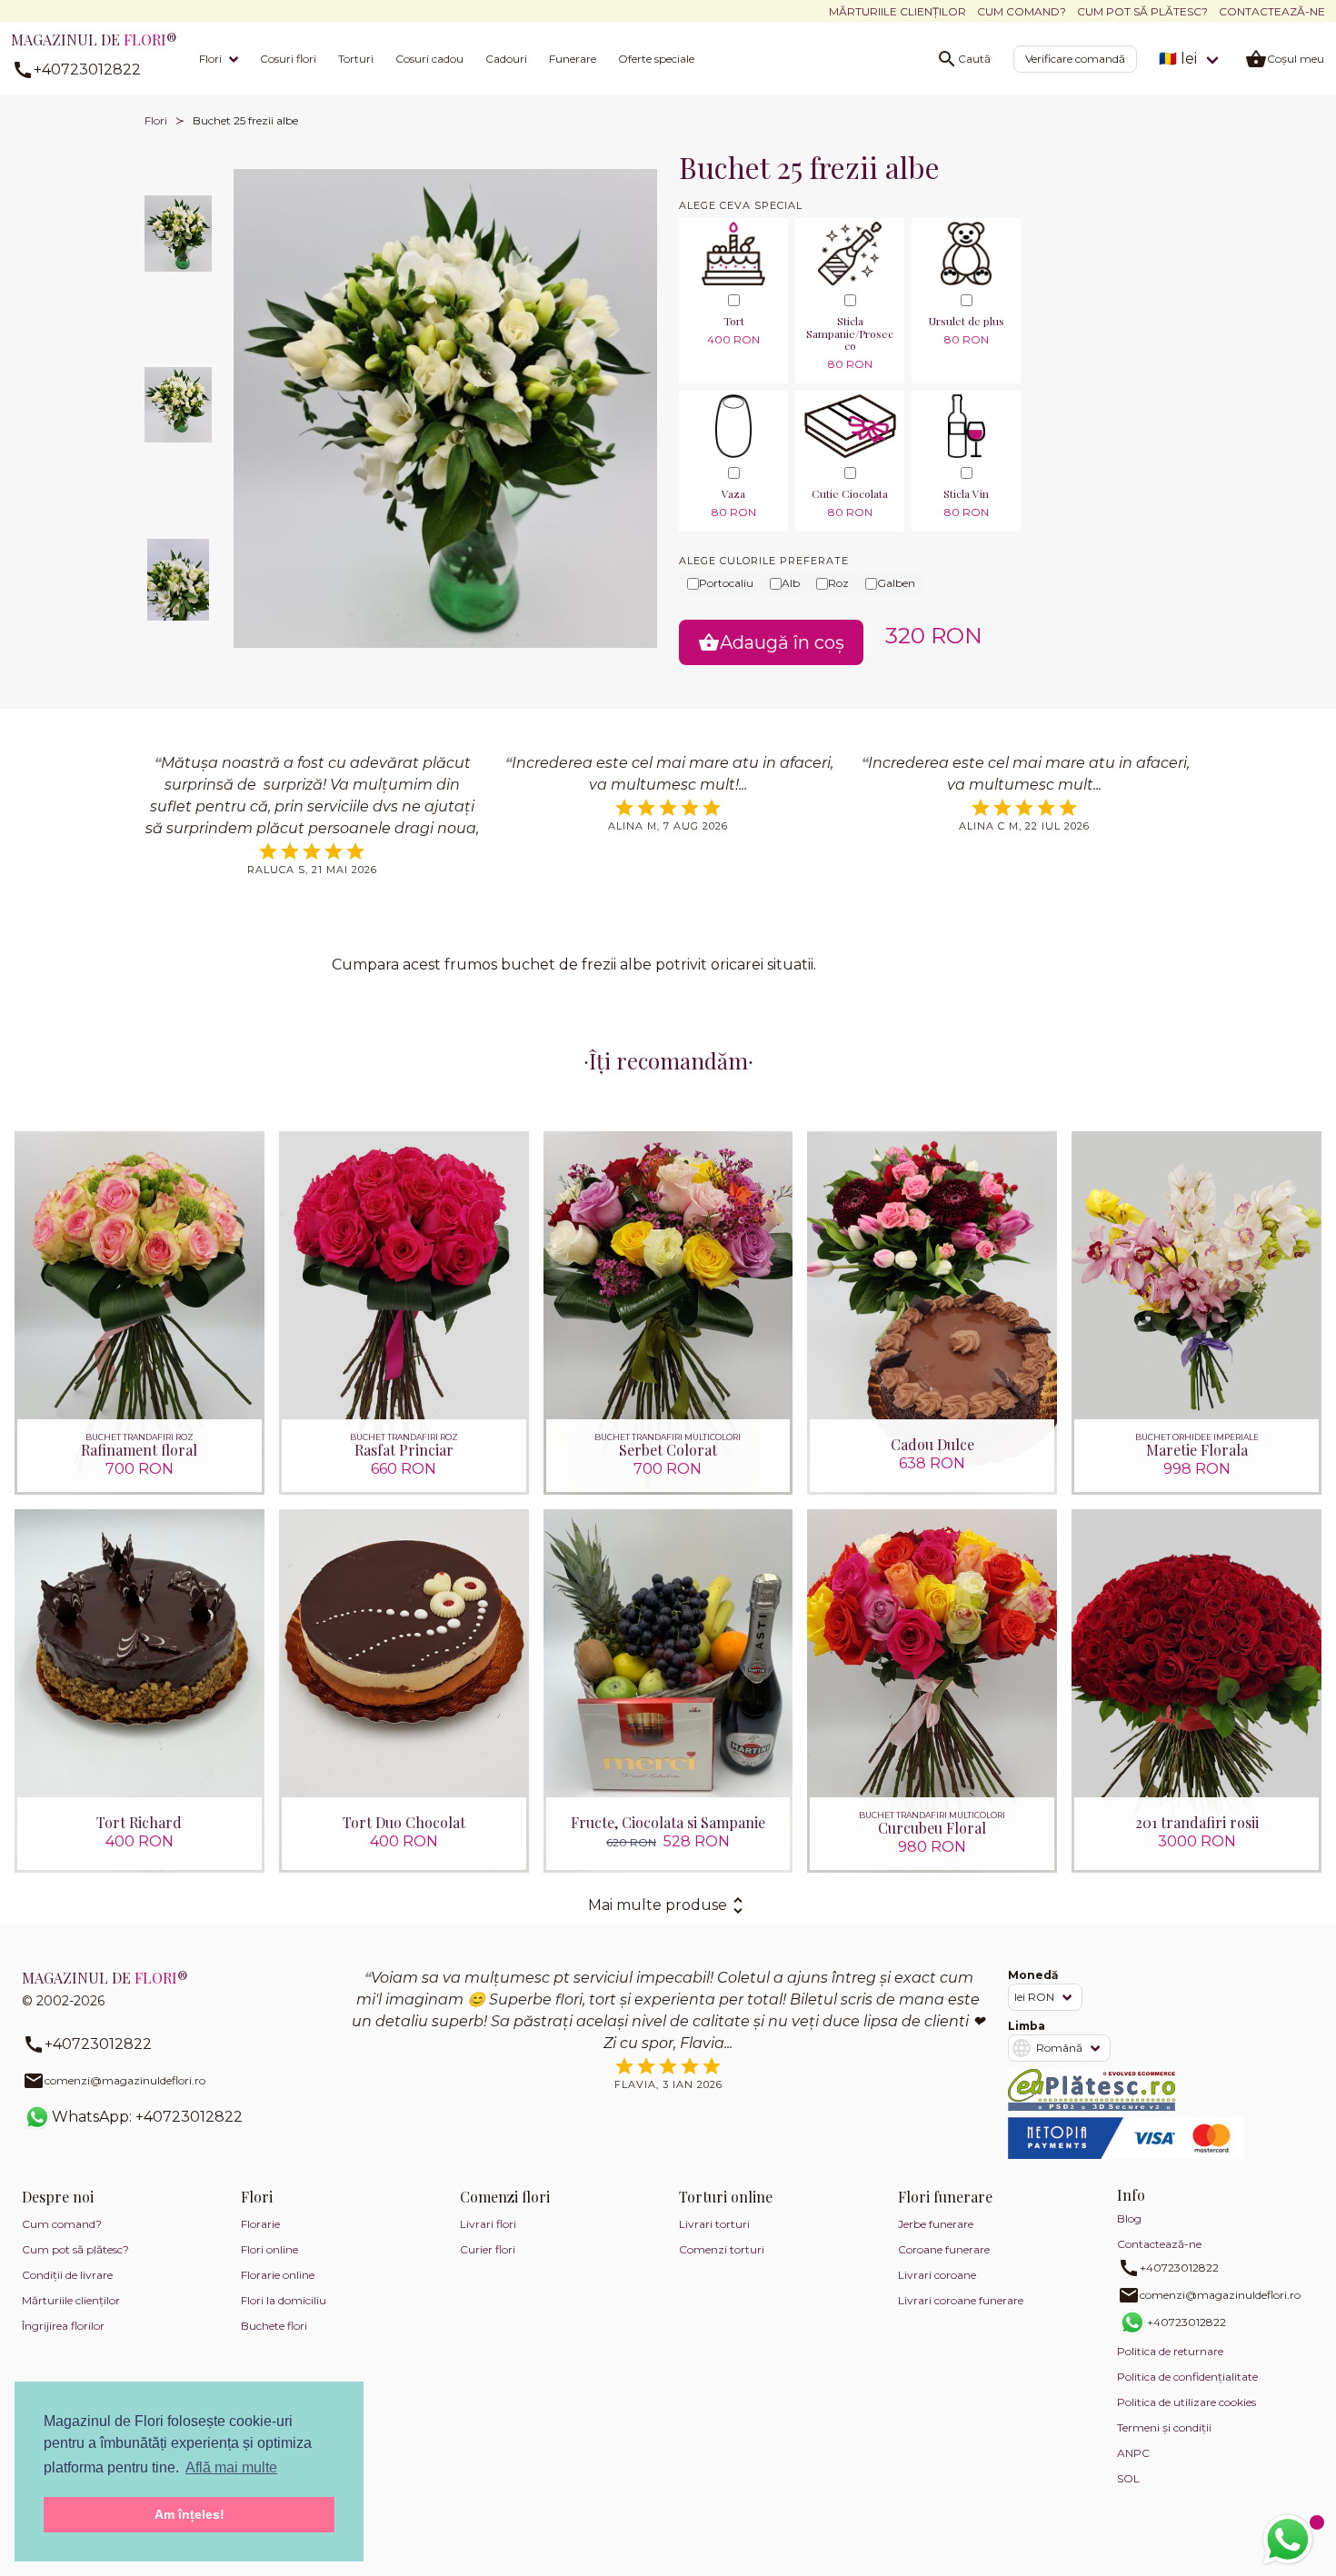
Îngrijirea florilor (63, 2326)
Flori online (269, 2249)
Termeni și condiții (1164, 2427)
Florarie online (278, 2275)
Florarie (260, 2224)
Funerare (573, 59)
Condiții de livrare (67, 2275)
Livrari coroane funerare (961, 2300)
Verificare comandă (1075, 59)
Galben (896, 583)
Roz (838, 583)
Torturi (356, 59)
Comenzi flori (505, 2197)
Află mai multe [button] (231, 2467)
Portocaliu (726, 583)
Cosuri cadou (429, 59)
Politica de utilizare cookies (1186, 2402)
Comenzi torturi (722, 2249)
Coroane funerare (944, 2249)
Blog (1129, 2218)
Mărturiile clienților (897, 11)
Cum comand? (1022, 11)
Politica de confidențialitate (1187, 2377)
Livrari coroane (937, 2275)
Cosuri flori (288, 59)
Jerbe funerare (936, 2224)
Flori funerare (945, 2197)
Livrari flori (488, 2224)
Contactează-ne (1272, 11)
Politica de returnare (1170, 2351)
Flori (210, 59)
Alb (791, 583)
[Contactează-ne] (1288, 2540)
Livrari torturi (714, 2224)
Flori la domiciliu (284, 2300)
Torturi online (726, 2197)
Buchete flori (274, 2326)
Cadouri (506, 59)
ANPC (1133, 2453)
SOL (1128, 2478)
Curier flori (488, 2249)
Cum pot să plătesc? (1142, 11)
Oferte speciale (656, 59)
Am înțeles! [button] (189, 2514)
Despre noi (58, 2197)
